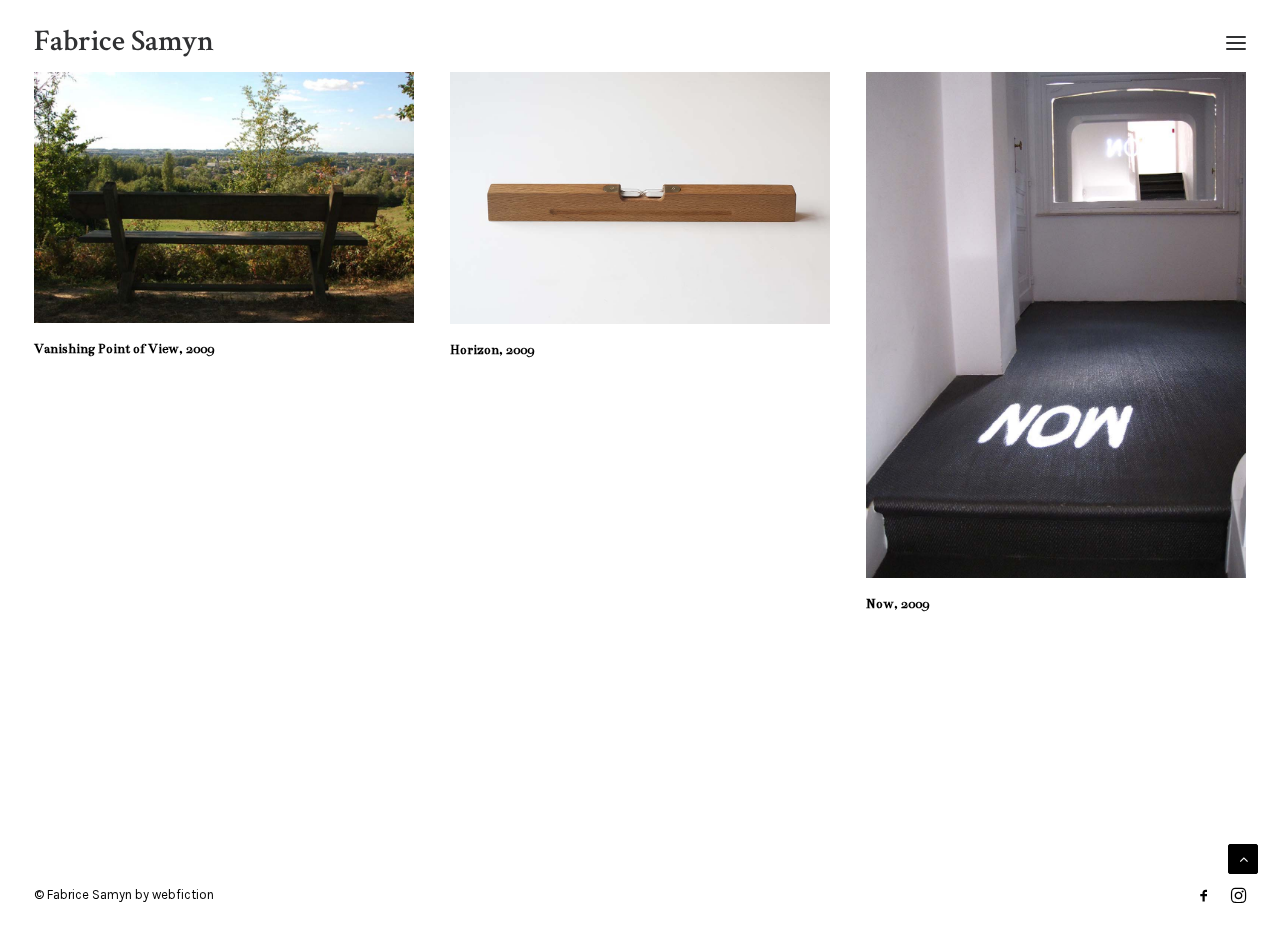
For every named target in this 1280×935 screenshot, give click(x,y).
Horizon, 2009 (492, 350)
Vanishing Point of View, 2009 (124, 349)
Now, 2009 (897, 604)
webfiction (183, 894)
